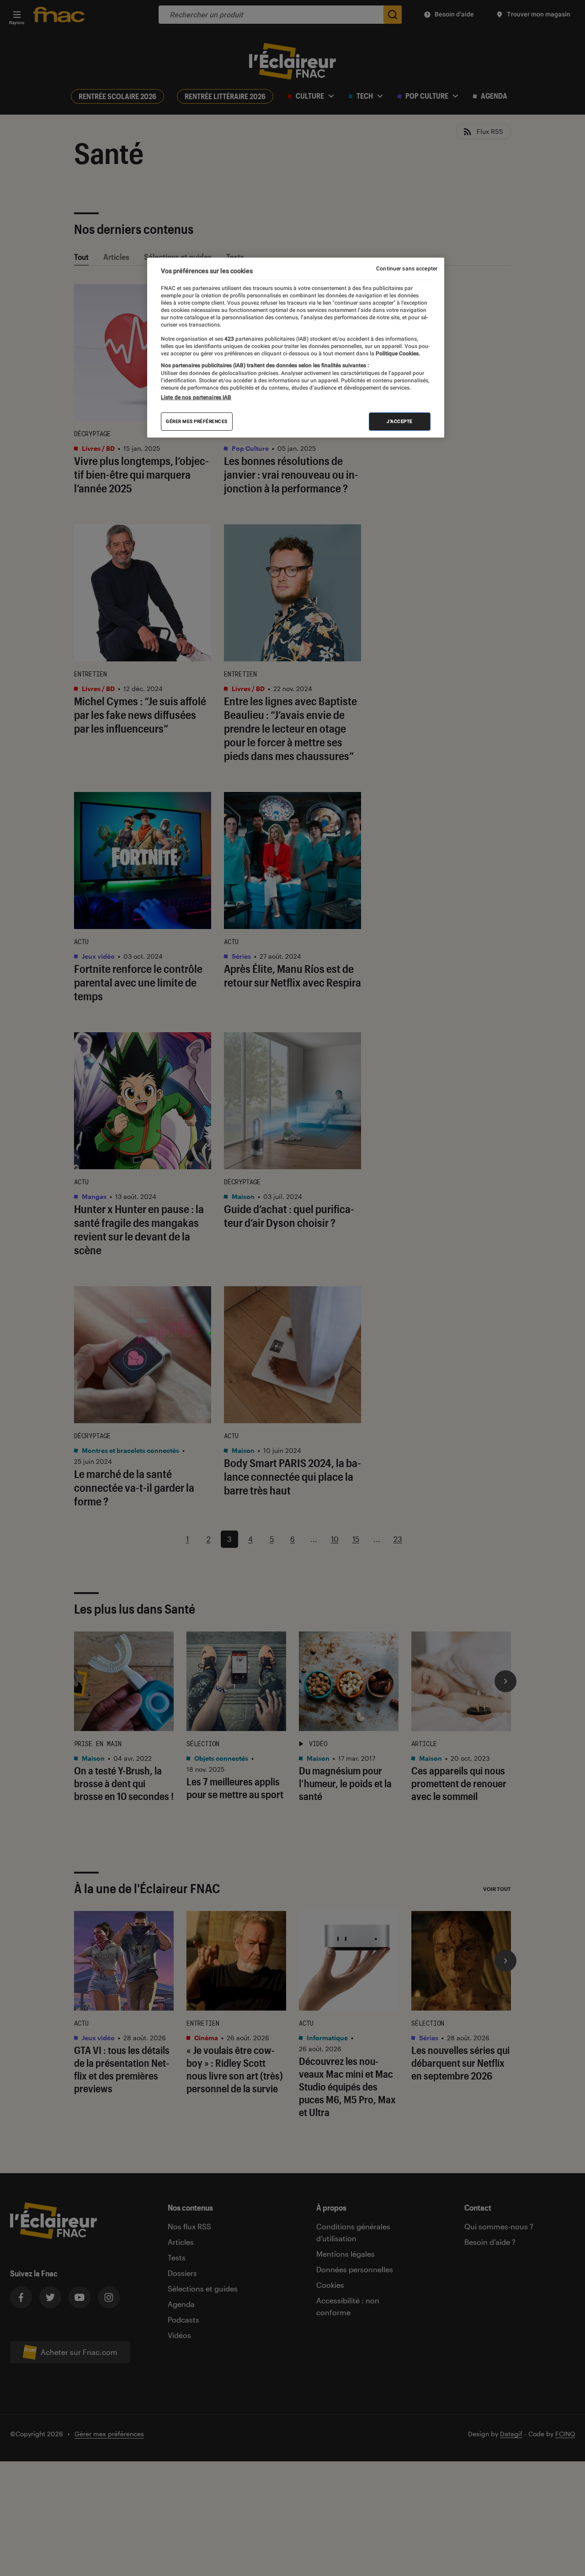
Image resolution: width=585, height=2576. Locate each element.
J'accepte (400, 421)
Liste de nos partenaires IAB (196, 397)
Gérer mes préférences (197, 421)
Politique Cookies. (397, 354)
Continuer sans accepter (407, 269)
